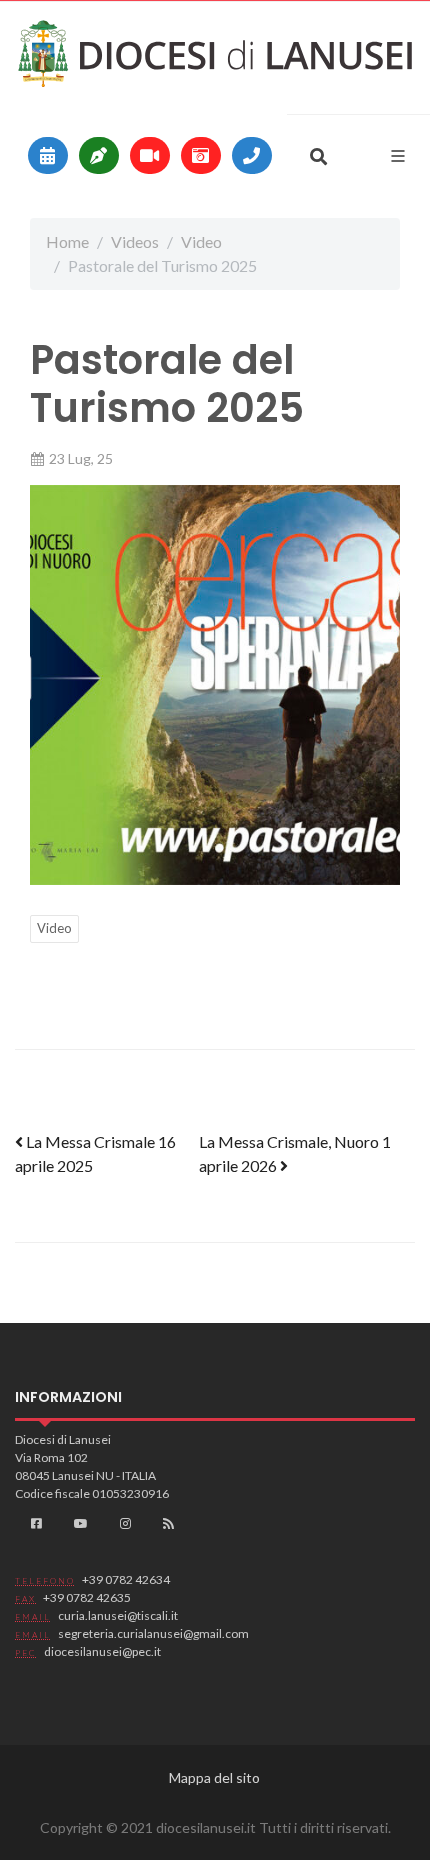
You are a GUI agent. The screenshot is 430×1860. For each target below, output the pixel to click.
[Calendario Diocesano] (48, 155)
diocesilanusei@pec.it (102, 1651)
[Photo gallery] (201, 155)
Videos (135, 241)
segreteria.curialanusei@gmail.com (153, 1633)
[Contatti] (252, 155)
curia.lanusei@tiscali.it (118, 1615)
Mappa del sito (214, 1777)
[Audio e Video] (150, 155)
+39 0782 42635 (87, 1597)
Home (67, 241)
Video (201, 241)
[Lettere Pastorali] (99, 155)
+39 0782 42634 (126, 1579)
